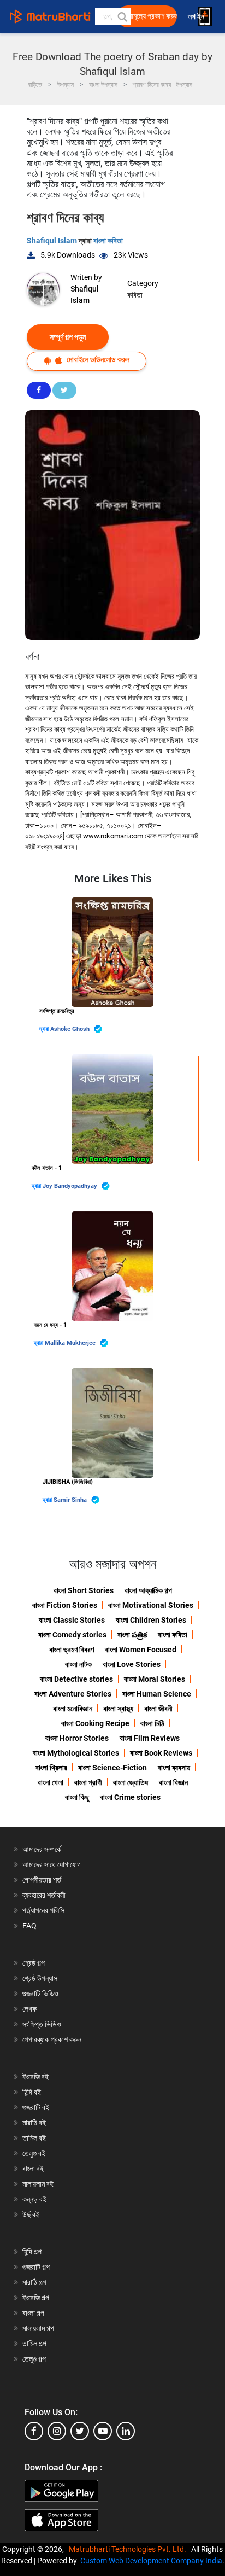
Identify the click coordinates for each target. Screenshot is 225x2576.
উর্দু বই (31, 2214)
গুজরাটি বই (36, 2107)
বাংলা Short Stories (84, 1590)
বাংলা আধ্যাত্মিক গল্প (148, 1590)
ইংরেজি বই (35, 2077)
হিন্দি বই (32, 2092)
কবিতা (135, 295)
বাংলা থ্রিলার (51, 1768)
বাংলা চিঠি (152, 1723)
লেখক (29, 2009)
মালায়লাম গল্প (38, 2328)
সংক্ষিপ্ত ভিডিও (42, 2024)
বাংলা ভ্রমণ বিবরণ (72, 1650)
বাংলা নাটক (78, 1664)
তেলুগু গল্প (34, 2359)
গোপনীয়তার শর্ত (42, 1880)
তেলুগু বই (34, 2153)
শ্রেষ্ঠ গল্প (34, 1963)
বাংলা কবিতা (108, 241)
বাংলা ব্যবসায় (174, 1768)
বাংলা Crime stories (130, 1797)
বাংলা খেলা (51, 1782)
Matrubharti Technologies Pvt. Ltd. (129, 2549)
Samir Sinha (71, 1500)
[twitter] (80, 2431)
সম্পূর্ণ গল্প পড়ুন (68, 337)
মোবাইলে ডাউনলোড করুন (97, 359)
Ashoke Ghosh (71, 1029)
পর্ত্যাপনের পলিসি (43, 1910)
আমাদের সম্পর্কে (42, 1849)
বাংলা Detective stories (76, 1679)
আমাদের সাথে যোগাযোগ (52, 1864)
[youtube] (103, 2431)
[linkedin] (126, 2431)
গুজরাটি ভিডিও (40, 1994)
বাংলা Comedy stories (72, 1635)
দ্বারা (45, 1029)
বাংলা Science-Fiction (112, 1768)
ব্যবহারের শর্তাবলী (44, 1895)
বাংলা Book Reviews (161, 1753)
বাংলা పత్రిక (132, 1635)
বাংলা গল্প (33, 2313)
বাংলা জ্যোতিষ (131, 1782)
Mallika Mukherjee (71, 1343)
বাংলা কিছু (77, 1797)
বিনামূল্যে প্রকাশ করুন (150, 16)
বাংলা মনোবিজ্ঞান (73, 1709)
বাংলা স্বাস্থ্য (118, 1709)
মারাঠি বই (34, 2123)
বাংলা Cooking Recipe (95, 1723)
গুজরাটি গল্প (36, 2267)
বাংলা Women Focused (141, 1650)
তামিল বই (34, 2138)
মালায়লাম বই (38, 2184)
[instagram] (57, 2431)
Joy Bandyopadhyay (71, 1186)
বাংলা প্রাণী (88, 1782)
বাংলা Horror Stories (77, 1738)
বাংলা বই (33, 2169)
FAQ (29, 1926)
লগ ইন (197, 17)
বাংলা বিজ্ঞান (173, 1782)
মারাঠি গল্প (34, 2282)
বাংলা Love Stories (132, 1664)
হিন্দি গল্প (32, 2252)
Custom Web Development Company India (151, 2561)
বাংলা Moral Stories (155, 1679)
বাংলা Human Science (157, 1694)
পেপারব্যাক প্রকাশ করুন (52, 2039)
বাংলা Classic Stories (72, 1620)
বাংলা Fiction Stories (65, 1605)
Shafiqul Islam (53, 241)
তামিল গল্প (34, 2344)
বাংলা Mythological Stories (76, 1753)
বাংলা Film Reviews (150, 1738)
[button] (122, 16)
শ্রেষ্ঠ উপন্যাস (40, 1978)
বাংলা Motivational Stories (151, 1605)
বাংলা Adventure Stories (73, 1694)
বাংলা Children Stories (151, 1620)
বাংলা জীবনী (158, 1709)
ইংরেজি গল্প (36, 2298)
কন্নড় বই (34, 2199)
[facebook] (34, 2431)
